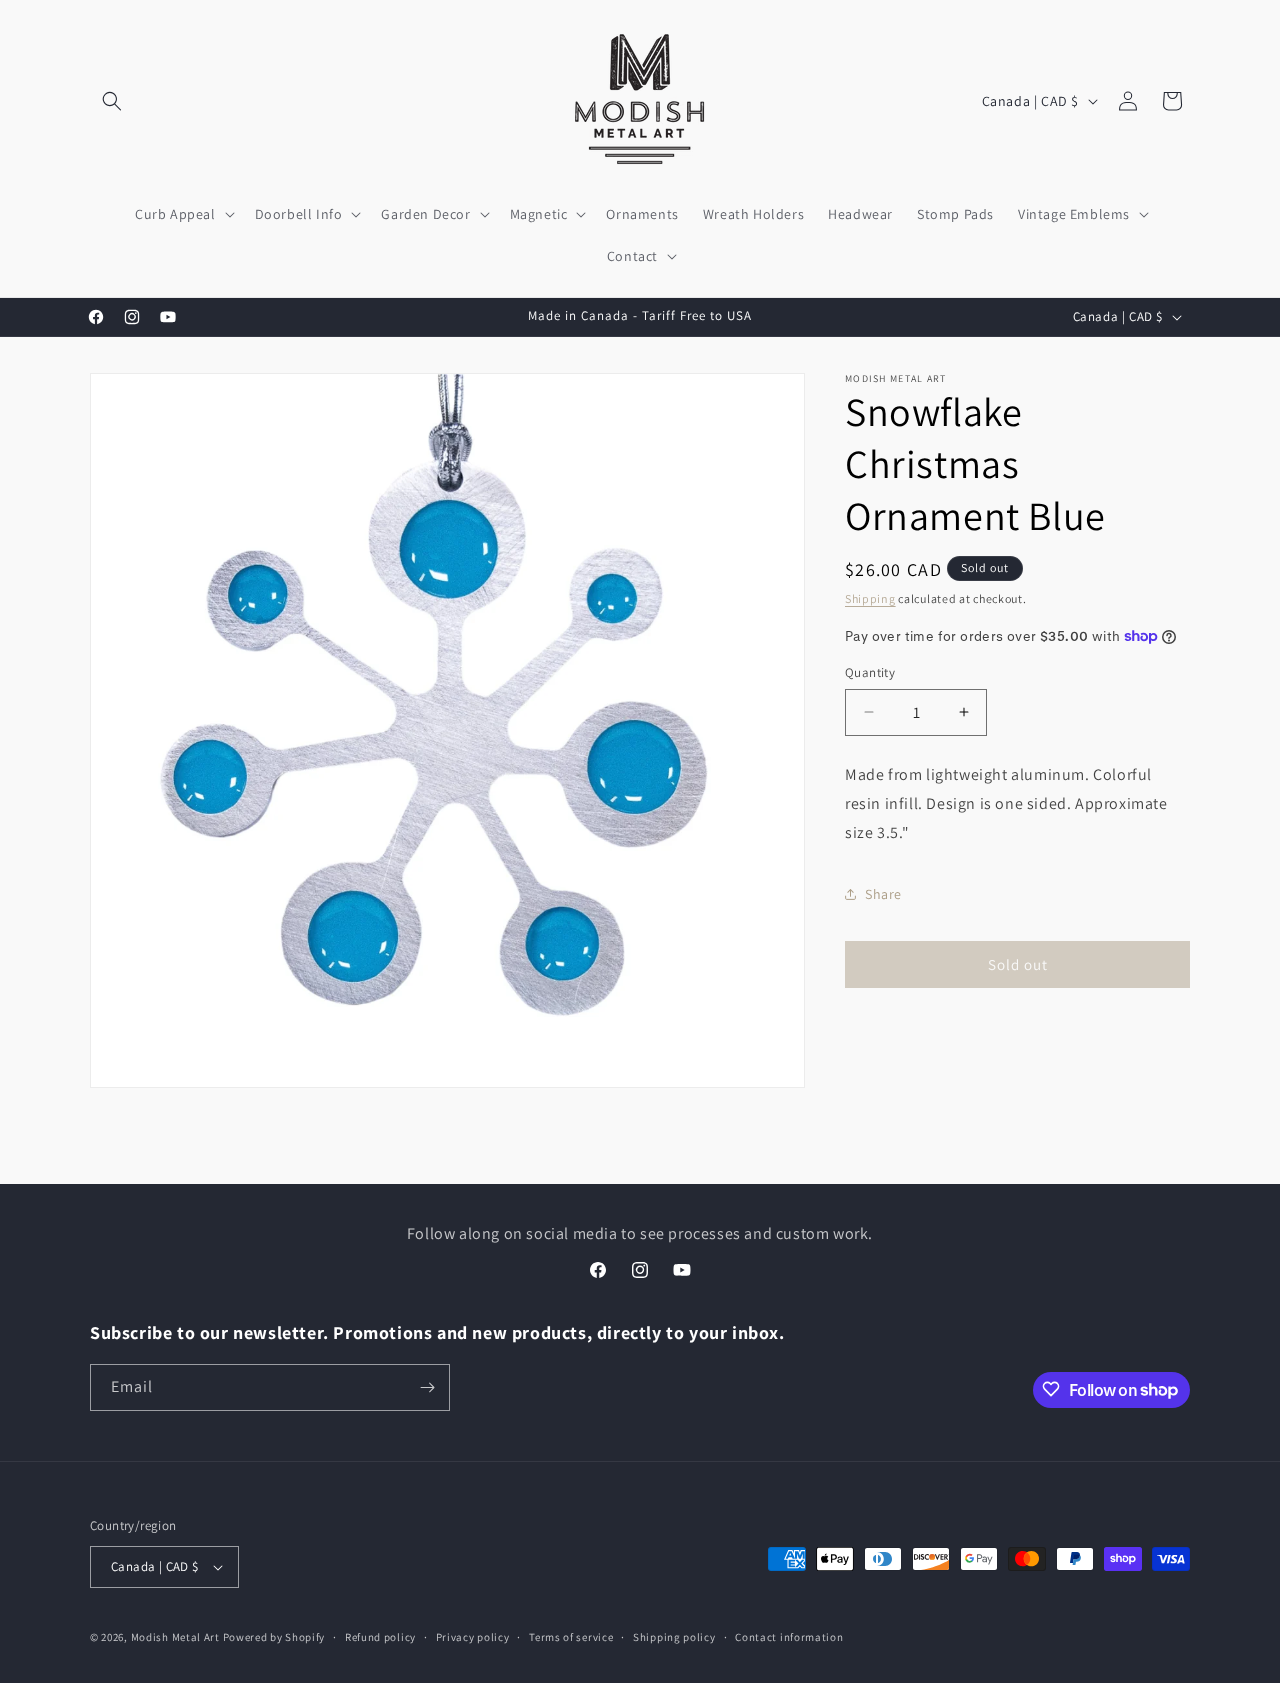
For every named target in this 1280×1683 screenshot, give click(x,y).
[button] (112, 101)
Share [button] (883, 894)
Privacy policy (473, 1636)
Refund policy (380, 1636)
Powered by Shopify (274, 1637)
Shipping (870, 598)
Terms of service (571, 1636)
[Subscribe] (427, 1387)
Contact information (789, 1636)
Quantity (870, 672)
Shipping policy (674, 1636)
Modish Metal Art (175, 1637)
